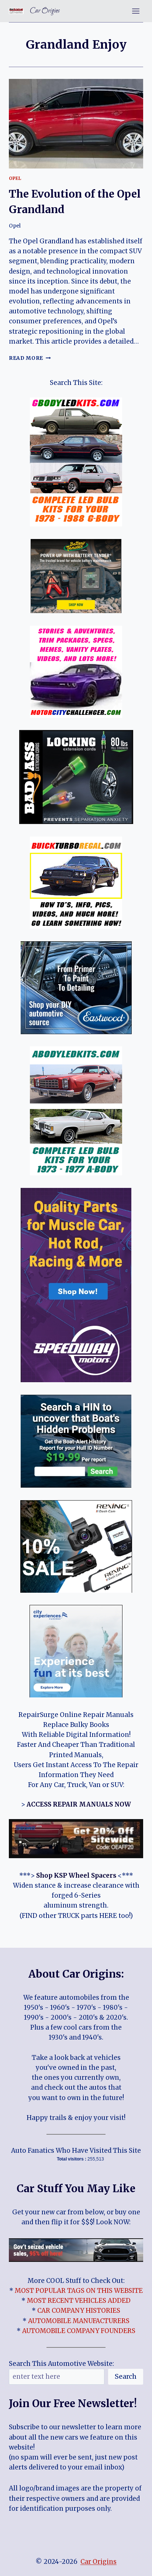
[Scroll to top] (133, 2565)
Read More (30, 358)
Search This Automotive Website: (61, 2364)
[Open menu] (136, 11)
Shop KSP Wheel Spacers (76, 1875)
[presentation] (76, 124)
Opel (15, 178)
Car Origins (99, 2562)
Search (126, 2376)
